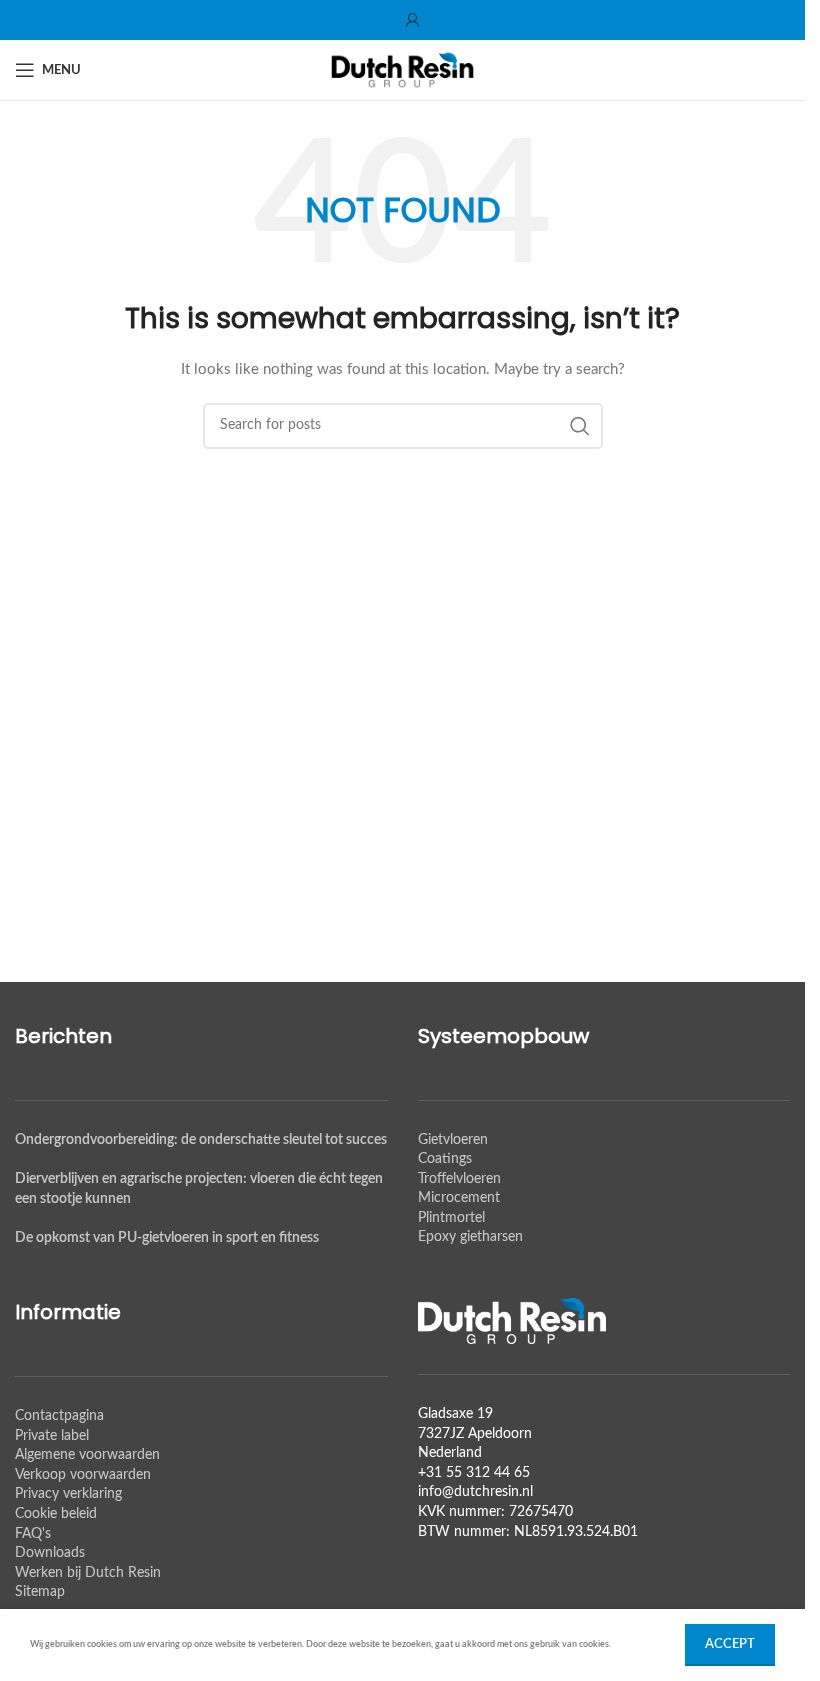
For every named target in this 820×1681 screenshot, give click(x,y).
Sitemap (40, 1592)
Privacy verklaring (68, 1494)
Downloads (50, 1553)
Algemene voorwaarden (87, 1455)
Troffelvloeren (459, 1179)
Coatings (445, 1159)
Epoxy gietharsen (470, 1237)
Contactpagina (59, 1416)
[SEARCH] (580, 426)
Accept (730, 1644)
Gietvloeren (453, 1140)
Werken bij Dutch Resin (88, 1573)
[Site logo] (403, 70)
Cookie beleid (56, 1514)
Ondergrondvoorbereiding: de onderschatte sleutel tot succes (201, 1140)
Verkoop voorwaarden (83, 1475)
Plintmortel (451, 1218)
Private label (52, 1436)
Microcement (459, 1198)
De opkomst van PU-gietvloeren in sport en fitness (167, 1238)
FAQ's (33, 1534)
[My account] (413, 20)
